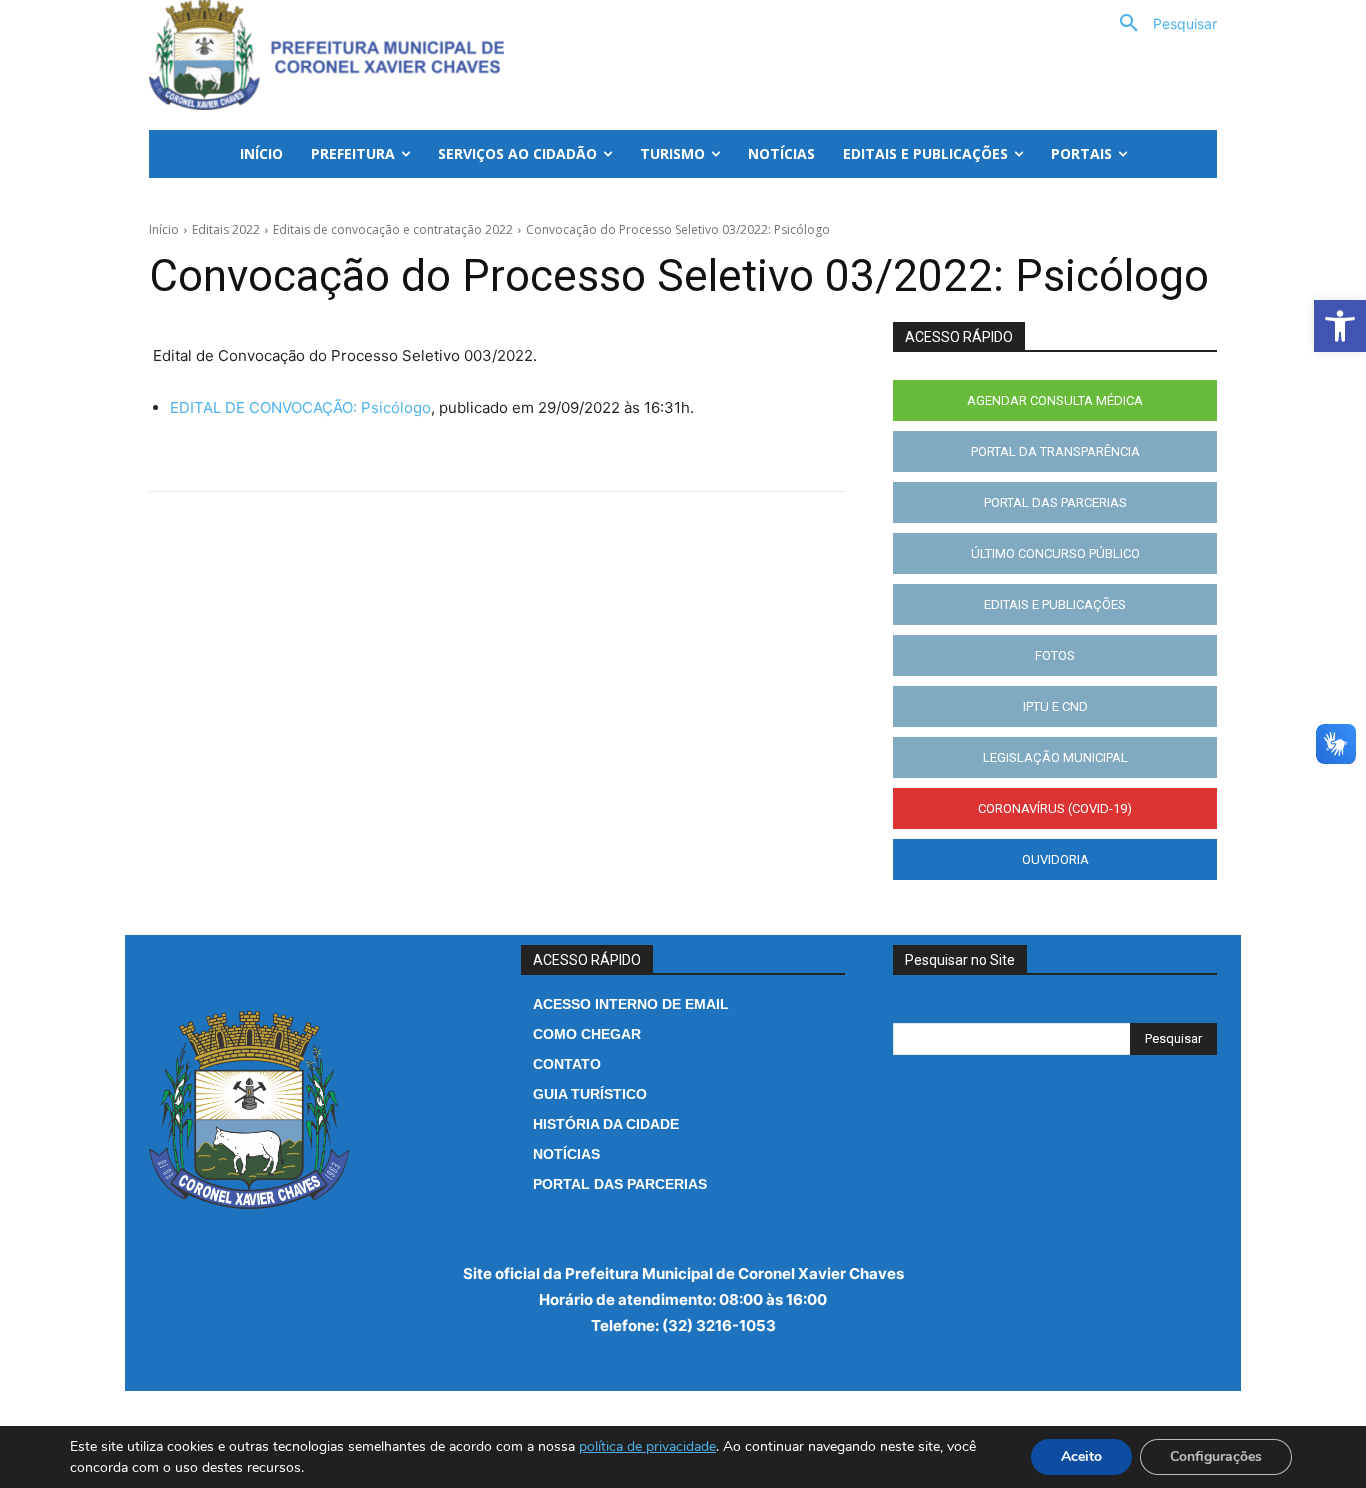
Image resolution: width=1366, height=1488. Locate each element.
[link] (1340, 326)
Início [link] (164, 229)
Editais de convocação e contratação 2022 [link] (393, 229)
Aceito (1081, 1456)
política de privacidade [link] (647, 1446)
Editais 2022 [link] (226, 229)
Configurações (1216, 1456)
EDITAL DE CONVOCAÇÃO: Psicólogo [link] (300, 407)
